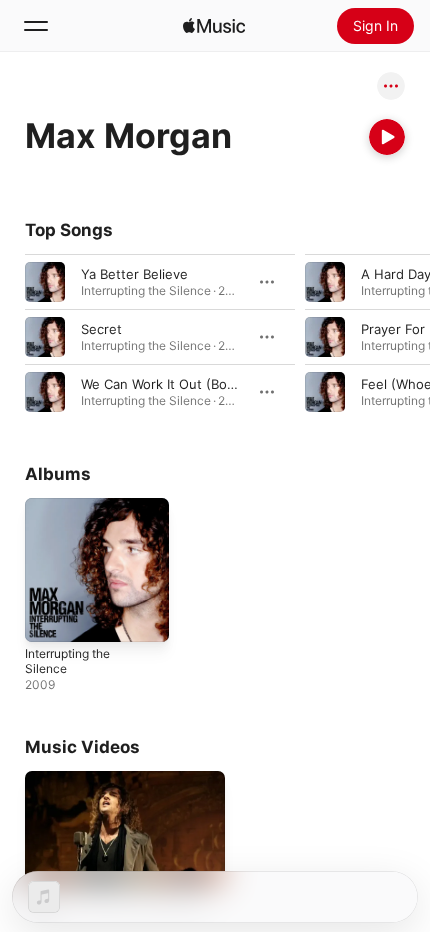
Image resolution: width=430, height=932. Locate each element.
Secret (101, 329)
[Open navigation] (36, 26)
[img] (214, 26)
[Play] (387, 137)
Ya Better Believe (134, 274)
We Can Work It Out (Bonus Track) (186, 384)
